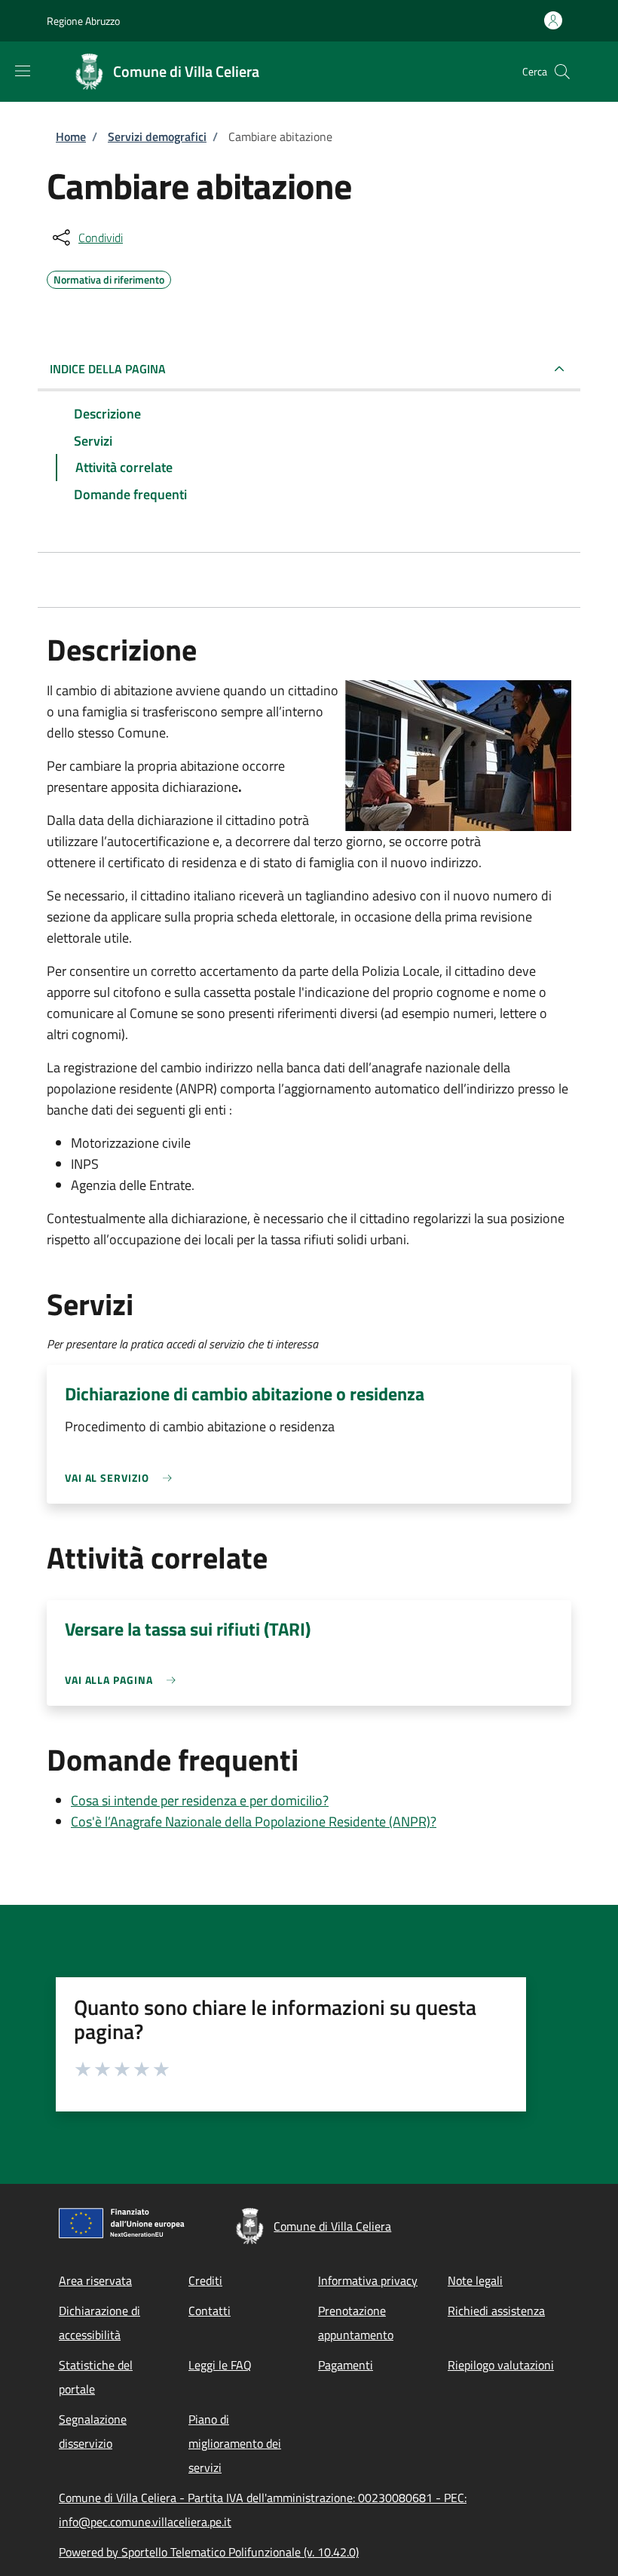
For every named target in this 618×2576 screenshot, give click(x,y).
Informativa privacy (368, 2280)
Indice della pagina (108, 369)
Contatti (210, 2311)
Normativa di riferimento (109, 278)
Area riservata (95, 2280)
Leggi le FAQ (220, 2365)
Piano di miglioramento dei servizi (235, 2443)
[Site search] (562, 72)
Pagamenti (346, 2365)
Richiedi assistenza (496, 2311)
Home (71, 136)
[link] (122, 1478)
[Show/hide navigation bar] (23, 71)
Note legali (475, 2280)
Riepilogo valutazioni (501, 2365)
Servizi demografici (157, 136)
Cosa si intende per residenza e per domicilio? (200, 1800)
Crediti (205, 2280)
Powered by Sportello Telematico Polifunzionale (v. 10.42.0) (209, 2552)
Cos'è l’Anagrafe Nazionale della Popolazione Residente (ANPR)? (254, 1822)
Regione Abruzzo (83, 21)
